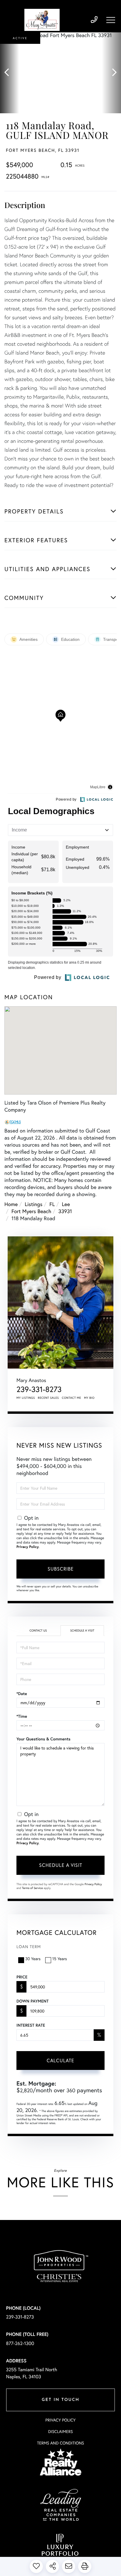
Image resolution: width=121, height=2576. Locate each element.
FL (52, 1204)
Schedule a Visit (82, 1630)
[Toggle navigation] (111, 20)
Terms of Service (32, 1888)
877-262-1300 (20, 2343)
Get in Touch (60, 2400)
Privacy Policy (28, 1547)
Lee (66, 1204)
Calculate (60, 2060)
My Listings (26, 1398)
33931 (65, 1211)
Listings (33, 1204)
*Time (22, 1716)
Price (22, 1977)
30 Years (33, 1959)
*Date (22, 1694)
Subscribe (61, 1569)
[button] (10, 73)
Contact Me (72, 1398)
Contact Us (38, 1630)
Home (11, 1204)
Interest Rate (31, 2025)
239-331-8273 (94, 20)
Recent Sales (48, 1398)
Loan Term (29, 1946)
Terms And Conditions (60, 2443)
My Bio (89, 1398)
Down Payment (32, 2001)
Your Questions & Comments (43, 1739)
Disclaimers (60, 2431)
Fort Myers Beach (31, 1211)
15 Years (60, 1959)
